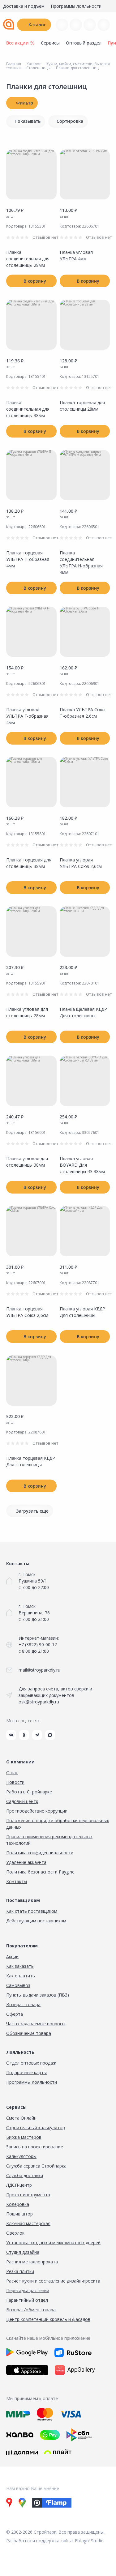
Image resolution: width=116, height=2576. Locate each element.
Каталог (37, 25)
